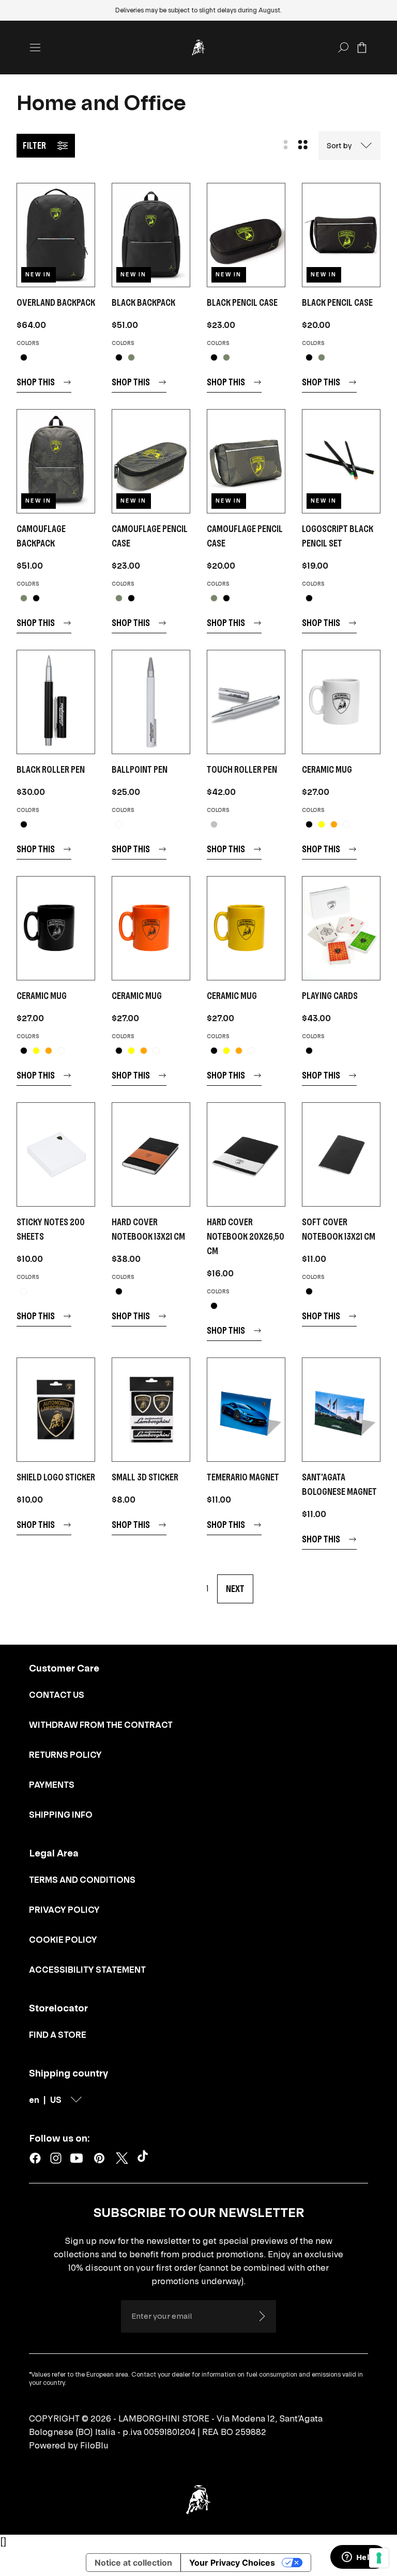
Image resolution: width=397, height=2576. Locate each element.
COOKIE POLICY (63, 1940)
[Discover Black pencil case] (246, 235)
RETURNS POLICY (65, 1755)
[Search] (343, 48)
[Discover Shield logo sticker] (56, 1410)
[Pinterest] (99, 2158)
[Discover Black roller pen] (56, 702)
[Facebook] (35, 2158)
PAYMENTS (52, 1785)
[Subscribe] (262, 2316)
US (56, 2100)
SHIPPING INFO (61, 1815)
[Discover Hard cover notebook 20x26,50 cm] (246, 1154)
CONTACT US (57, 1695)
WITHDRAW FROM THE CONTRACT (101, 1725)
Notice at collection (133, 2563)
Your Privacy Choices (232, 2563)
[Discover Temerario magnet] (246, 1410)
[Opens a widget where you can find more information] (358, 2558)
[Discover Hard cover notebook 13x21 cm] (151, 1154)
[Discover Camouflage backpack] (56, 461)
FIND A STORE (58, 2035)
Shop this (36, 382)
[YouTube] (77, 2158)
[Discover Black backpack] (151, 235)
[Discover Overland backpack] (56, 235)
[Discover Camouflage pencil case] (151, 461)
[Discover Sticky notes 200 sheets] (56, 1154)
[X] (122, 2158)
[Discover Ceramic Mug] (341, 702)
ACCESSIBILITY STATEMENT (87, 1970)
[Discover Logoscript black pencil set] (341, 461)
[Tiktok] (145, 2158)
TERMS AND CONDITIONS (82, 1880)
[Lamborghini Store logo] (198, 48)
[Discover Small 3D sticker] (151, 1410)
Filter (34, 145)
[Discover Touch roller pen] (246, 702)
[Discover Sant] (341, 1410)
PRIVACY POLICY (64, 1910)
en (34, 2100)
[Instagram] (56, 2158)
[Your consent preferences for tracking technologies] (379, 2558)
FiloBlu (94, 2445)
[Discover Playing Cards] (341, 928)
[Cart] (362, 48)
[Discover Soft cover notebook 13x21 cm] (341, 1154)
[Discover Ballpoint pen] (151, 702)
